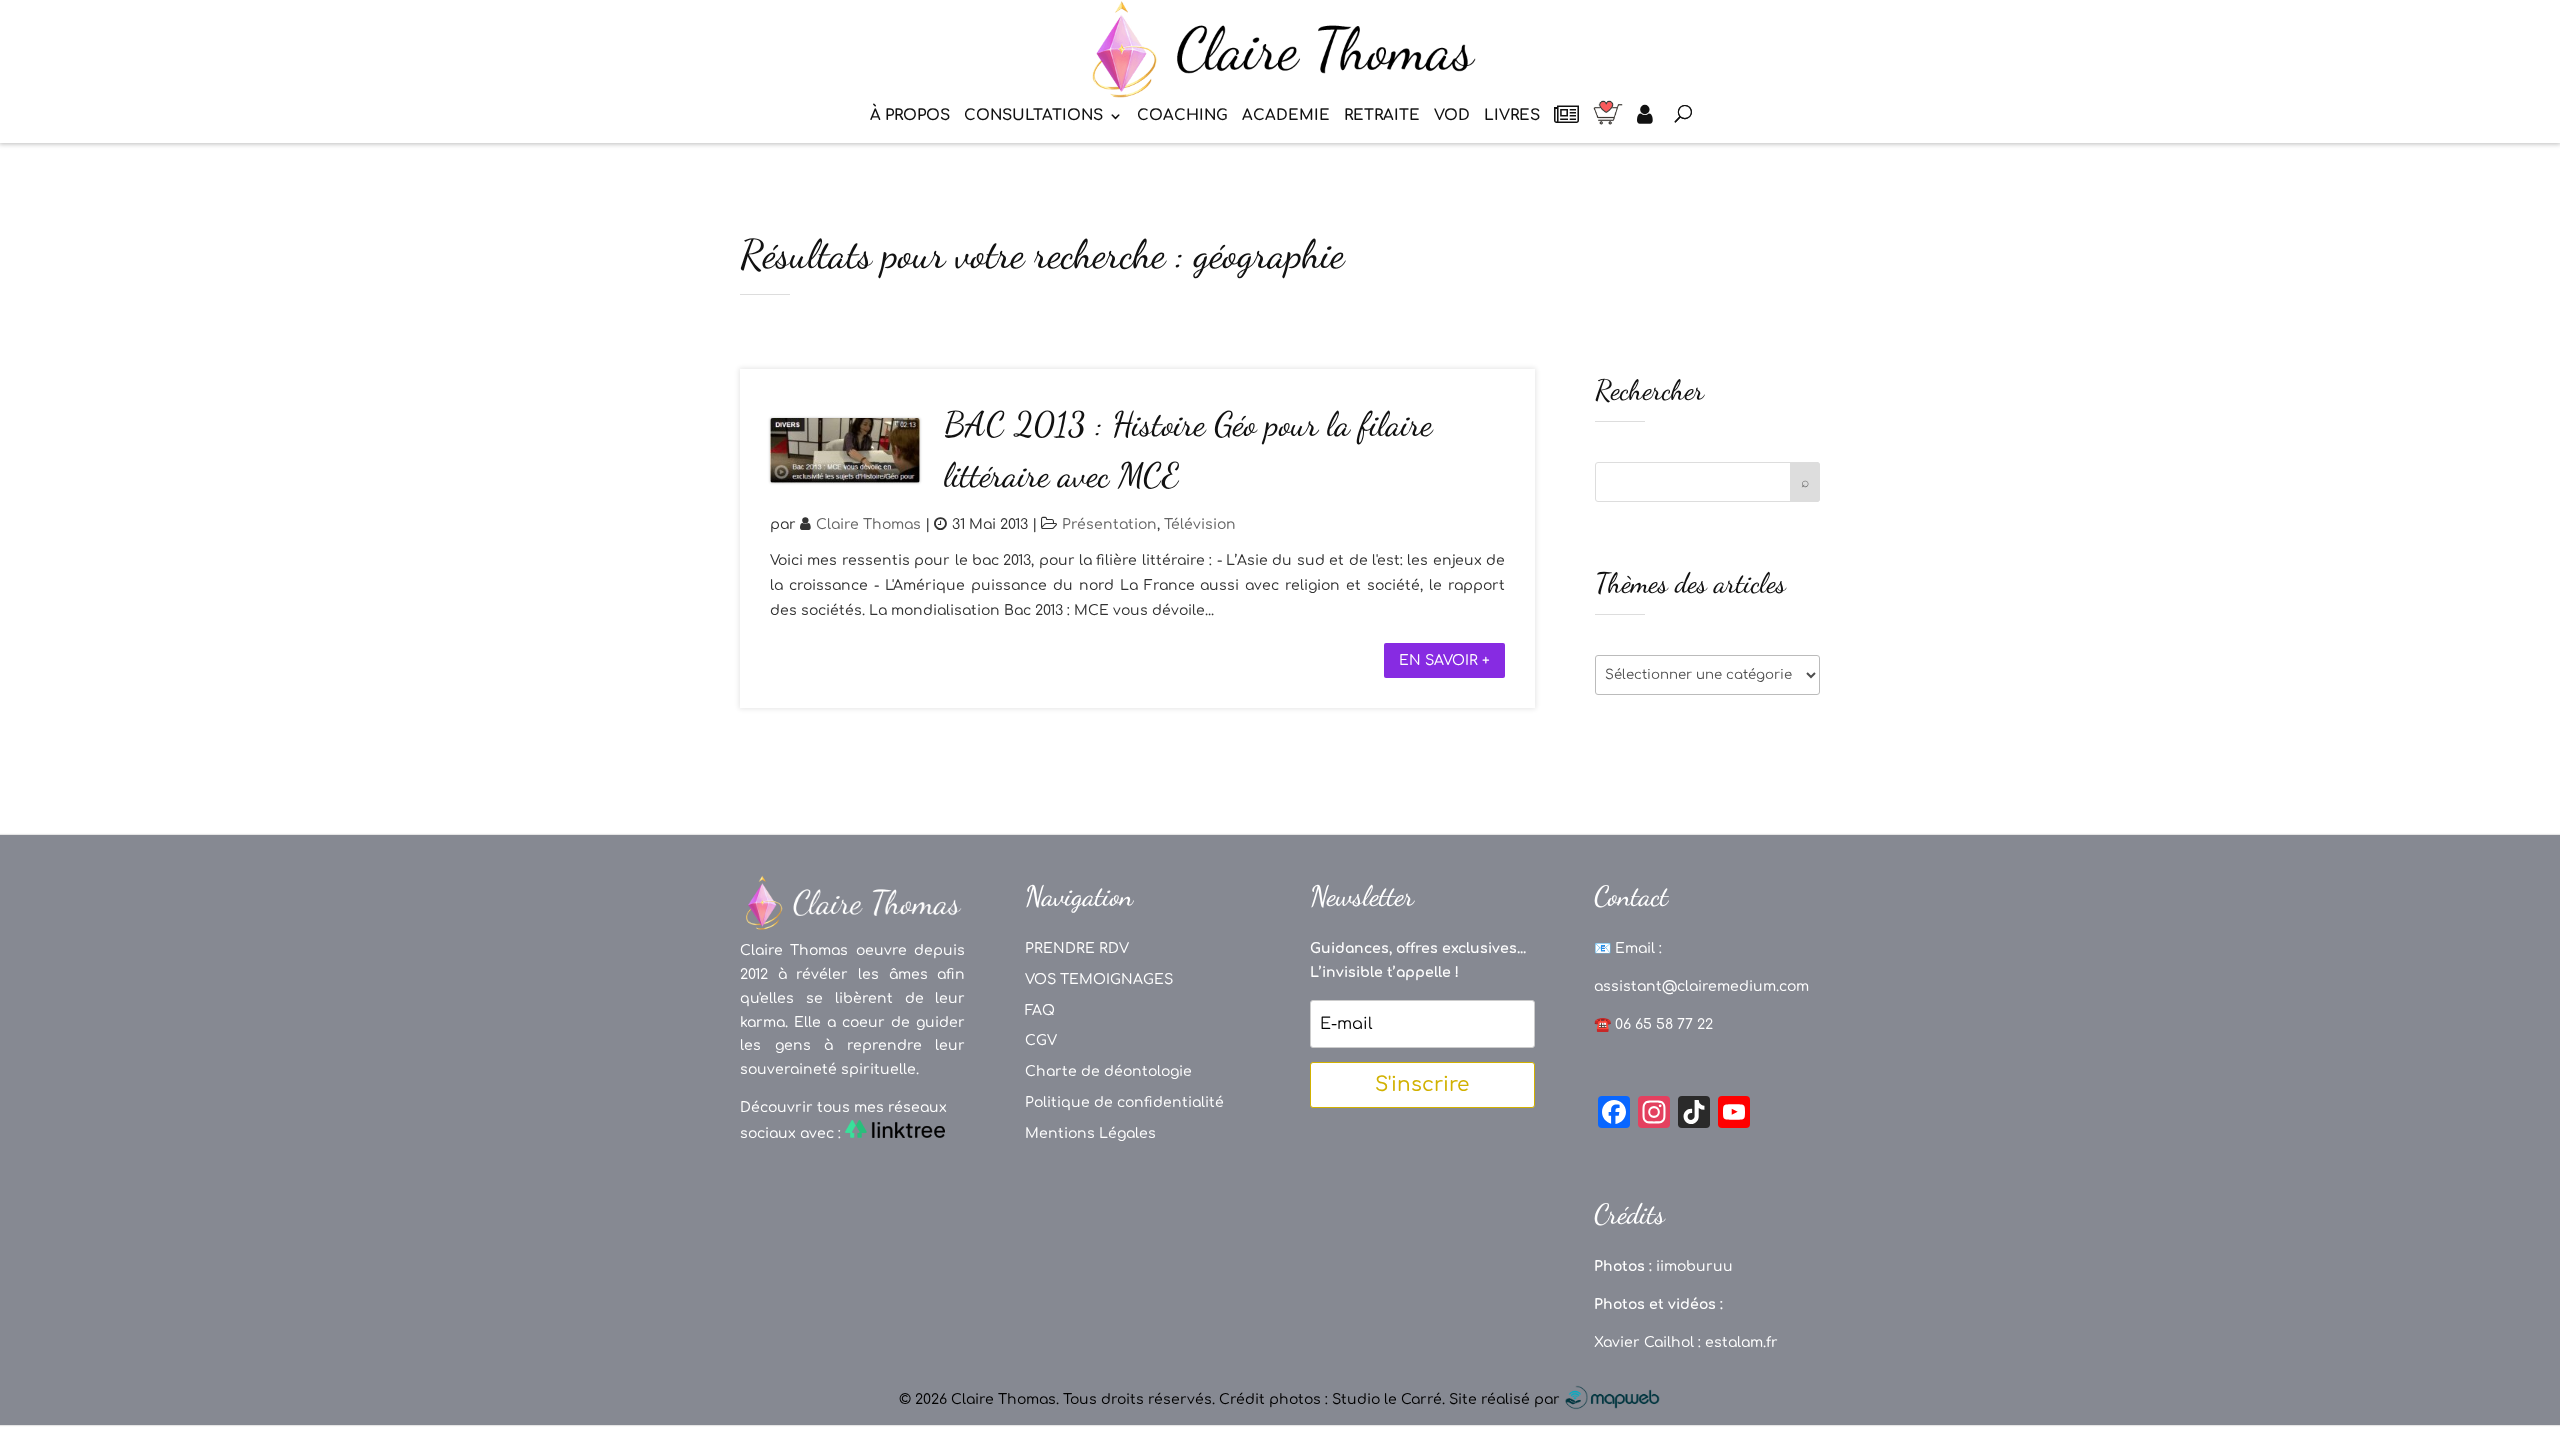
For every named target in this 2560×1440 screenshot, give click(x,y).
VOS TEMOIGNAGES (1099, 979)
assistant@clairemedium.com (1701, 986)
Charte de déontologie (1108, 1071)
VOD (1452, 116)
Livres (1512, 116)
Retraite (1382, 116)
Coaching (1182, 116)
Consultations (1033, 116)
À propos (910, 116)
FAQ (1040, 1010)
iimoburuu (1694, 1266)
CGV (1041, 1040)
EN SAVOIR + (1444, 660)
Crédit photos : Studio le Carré (1330, 1399)
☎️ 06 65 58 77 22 (1653, 1024)
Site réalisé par (1506, 1399)
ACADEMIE (1286, 116)
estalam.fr (1741, 1342)
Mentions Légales (1090, 1133)
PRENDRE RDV (1077, 948)
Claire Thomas (868, 524)
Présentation (1109, 524)
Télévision (1200, 524)
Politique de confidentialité (1124, 1102)
